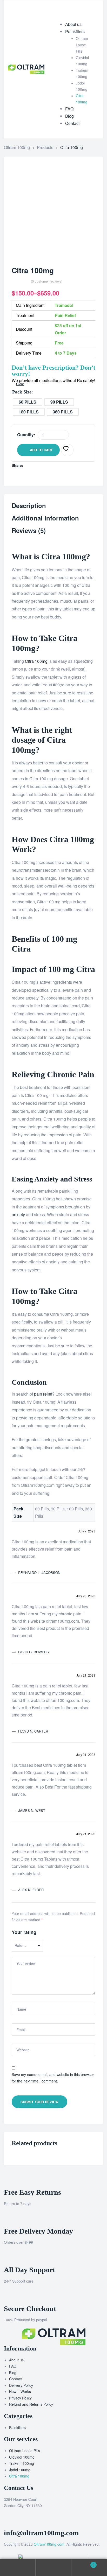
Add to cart (41, 450)
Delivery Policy (21, 2385)
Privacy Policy (20, 2398)
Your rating (24, 1932)
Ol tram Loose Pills (25, 2451)
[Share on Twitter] (32, 465)
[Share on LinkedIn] (38, 465)
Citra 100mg (36, 661)
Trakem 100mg (22, 2463)
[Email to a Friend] (59, 465)
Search (53, 2568)
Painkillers (17, 2427)
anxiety (18, 1215)
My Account (18, 2568)
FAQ (13, 2366)
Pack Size (22, 392)
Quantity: (26, 435)
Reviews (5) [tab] (29, 531)
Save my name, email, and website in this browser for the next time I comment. (53, 2078)
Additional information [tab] (45, 518)
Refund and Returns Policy (31, 2404)
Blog (13, 2373)
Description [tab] (29, 506)
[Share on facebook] (27, 465)
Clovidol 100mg (22, 2457)
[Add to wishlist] (67, 450)
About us (16, 2360)
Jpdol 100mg (20, 2470)
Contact (15, 2379)
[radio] (28, 402)
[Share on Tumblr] (43, 465)
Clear (20, 384)
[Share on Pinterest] (54, 465)
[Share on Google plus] (48, 465)
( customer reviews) (47, 281)
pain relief (43, 1394)
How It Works (20, 2391)
